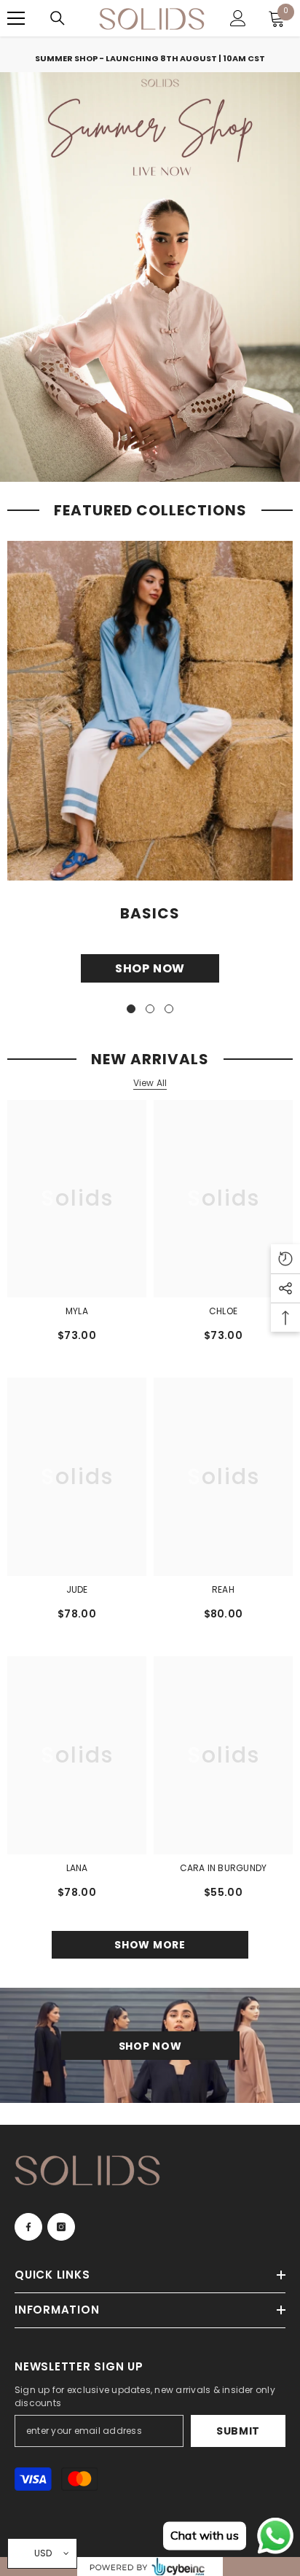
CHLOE (223, 1311)
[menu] (16, 18)
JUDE (77, 1589)
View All (150, 1083)
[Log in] (238, 18)
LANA (77, 1868)
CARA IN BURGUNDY (224, 1868)
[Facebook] (28, 2227)
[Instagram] (61, 2227)
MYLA (77, 1311)
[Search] (58, 18)
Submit (238, 2431)
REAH (223, 1589)
